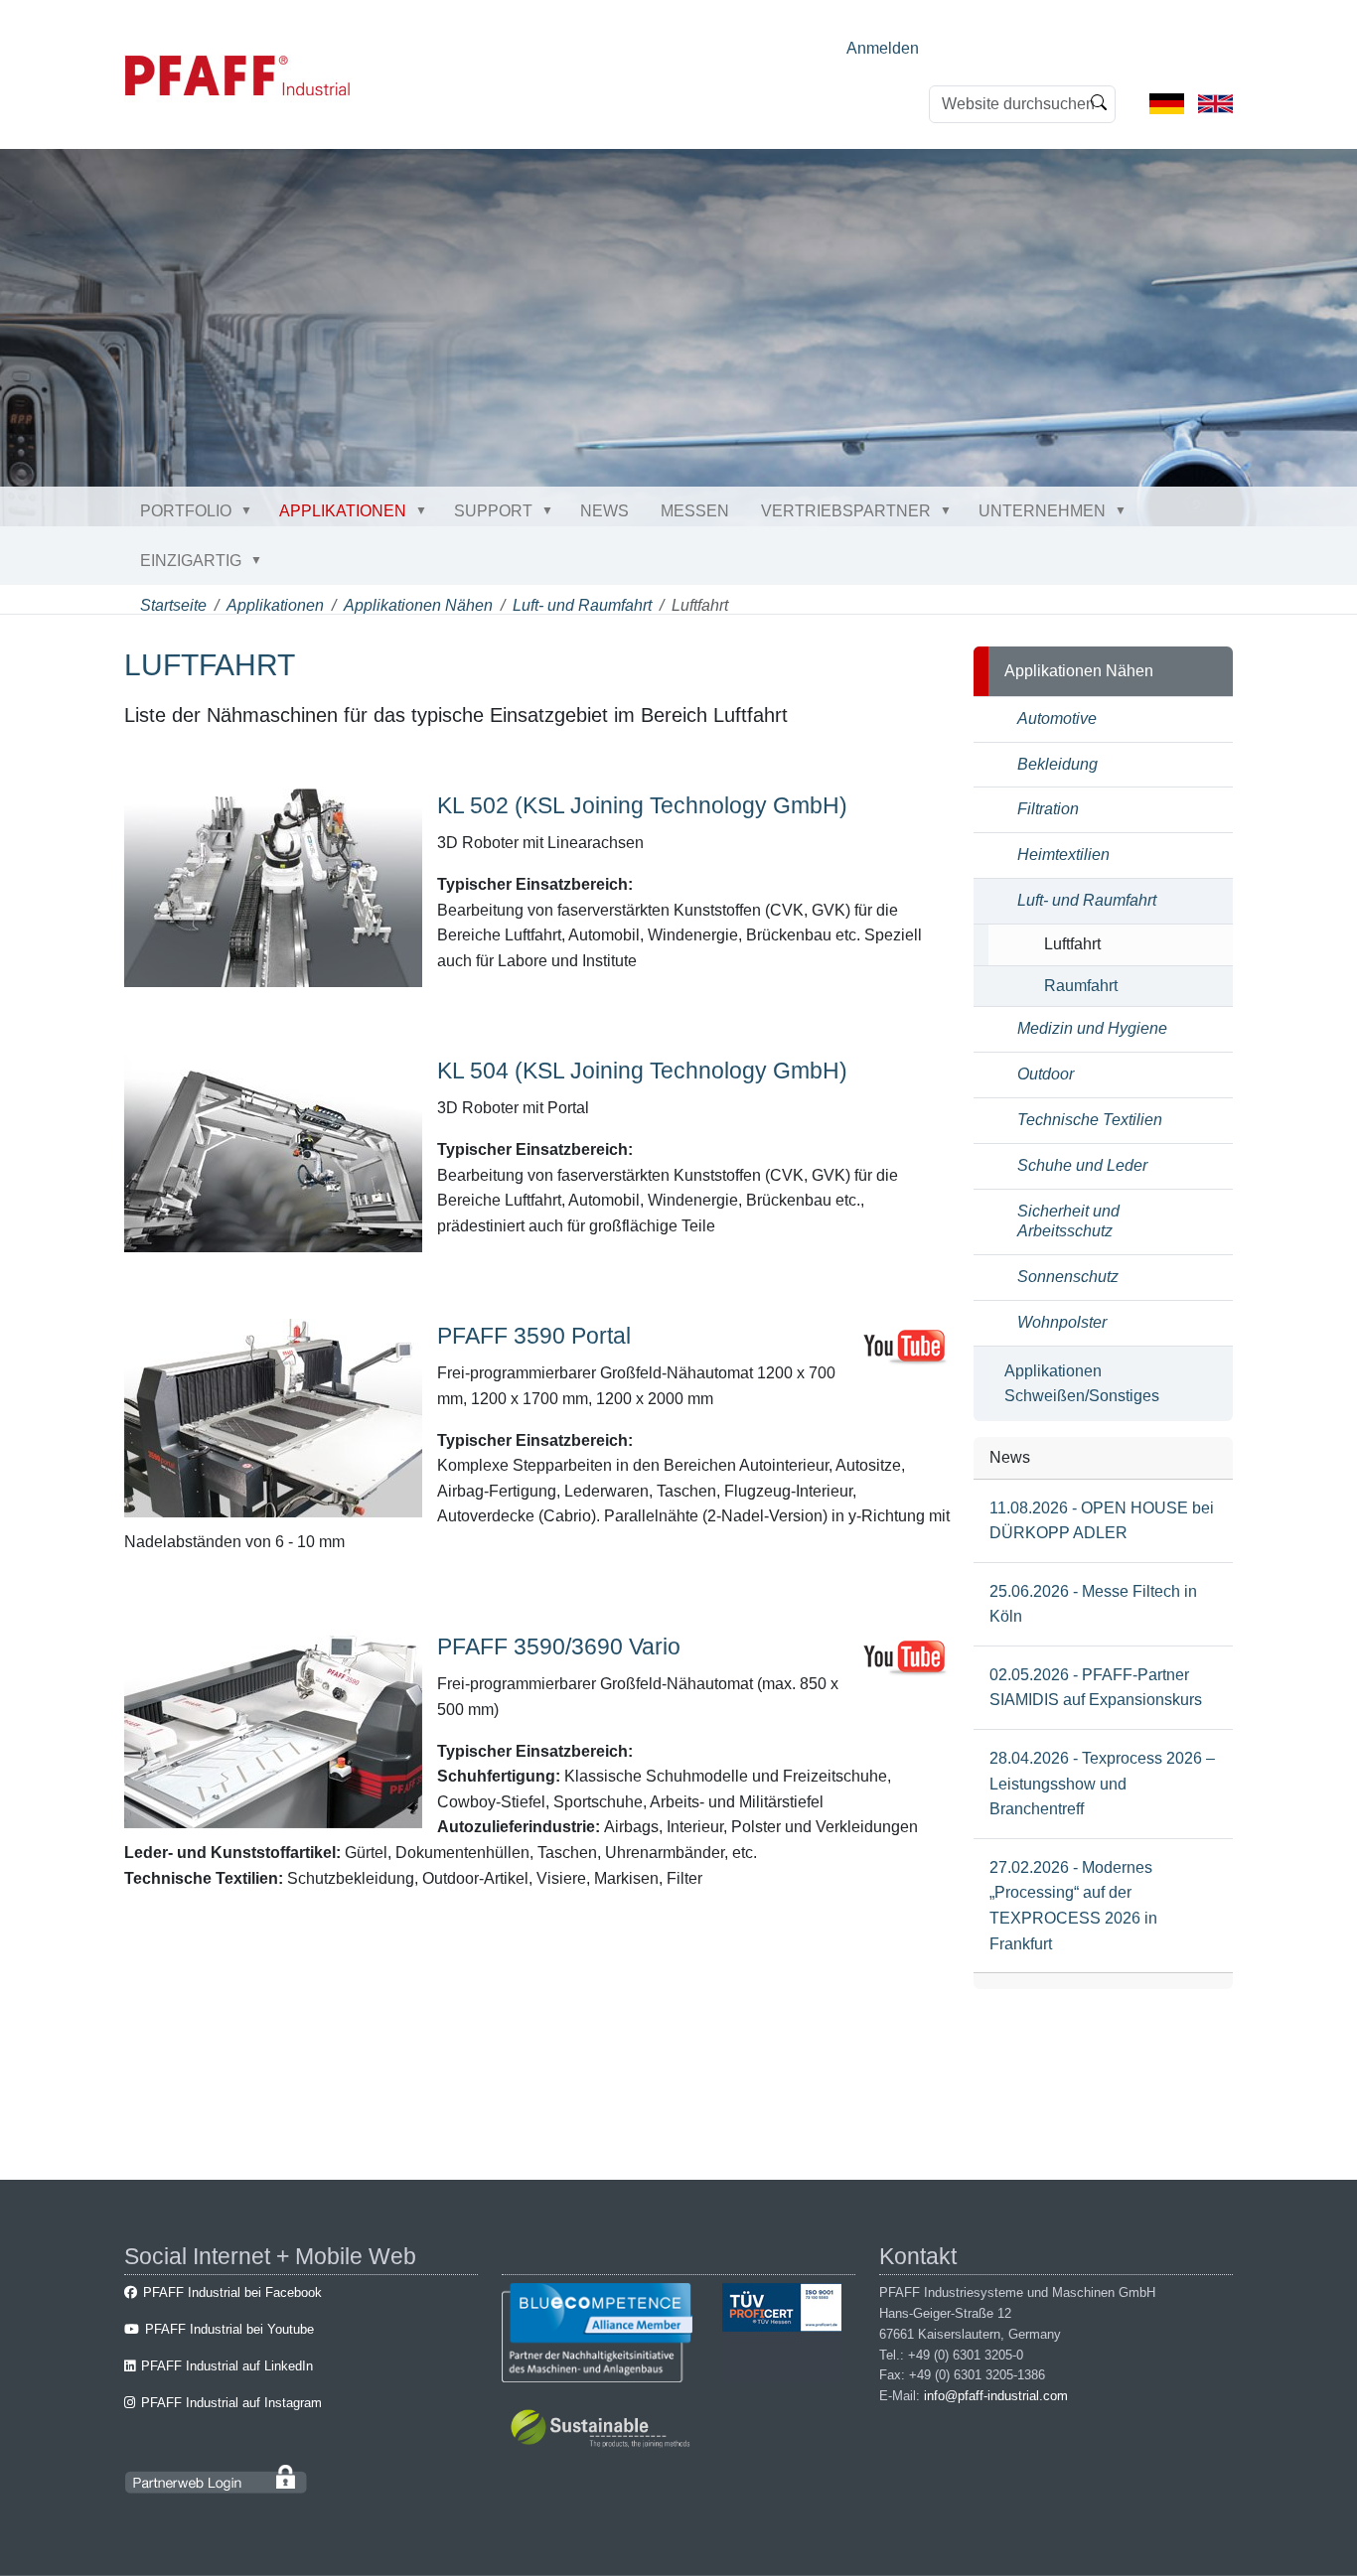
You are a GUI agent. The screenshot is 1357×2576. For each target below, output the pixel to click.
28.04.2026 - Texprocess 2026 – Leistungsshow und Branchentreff (1102, 1784)
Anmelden (883, 48)
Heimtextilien (1063, 855)
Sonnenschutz (1068, 1277)
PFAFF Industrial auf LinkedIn (227, 2366)
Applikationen (343, 511)
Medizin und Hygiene (1092, 1028)
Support (493, 511)
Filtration (1048, 809)
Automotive (1057, 718)
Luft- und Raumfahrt (582, 605)
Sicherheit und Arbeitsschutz (1068, 1221)
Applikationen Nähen (418, 605)
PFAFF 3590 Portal (534, 1336)
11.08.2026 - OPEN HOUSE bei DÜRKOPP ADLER (1102, 1521)
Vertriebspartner (846, 511)
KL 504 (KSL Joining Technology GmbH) (642, 1071)
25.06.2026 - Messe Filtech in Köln (1093, 1604)
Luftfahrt (1072, 944)
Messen (695, 511)
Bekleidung (1057, 764)
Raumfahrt (1081, 986)
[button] (250, 510)
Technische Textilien (1090, 1120)
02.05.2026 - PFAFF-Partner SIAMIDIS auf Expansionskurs (1096, 1688)
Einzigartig (191, 561)
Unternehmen (1042, 511)
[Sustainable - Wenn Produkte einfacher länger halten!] (603, 2432)
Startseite (173, 605)
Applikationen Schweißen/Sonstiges (1082, 1384)
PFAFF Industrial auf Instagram (231, 2403)
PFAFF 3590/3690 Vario (559, 1646)
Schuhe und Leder (1082, 1165)
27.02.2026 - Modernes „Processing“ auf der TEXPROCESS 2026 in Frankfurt (1073, 1906)
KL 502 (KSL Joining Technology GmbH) (642, 805)
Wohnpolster (1062, 1322)
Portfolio (186, 511)
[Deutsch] (1167, 103)
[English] (1215, 103)
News (604, 511)
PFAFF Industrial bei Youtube (229, 2329)
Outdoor (1046, 1074)
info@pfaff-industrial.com (996, 2396)
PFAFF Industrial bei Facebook (232, 2292)
